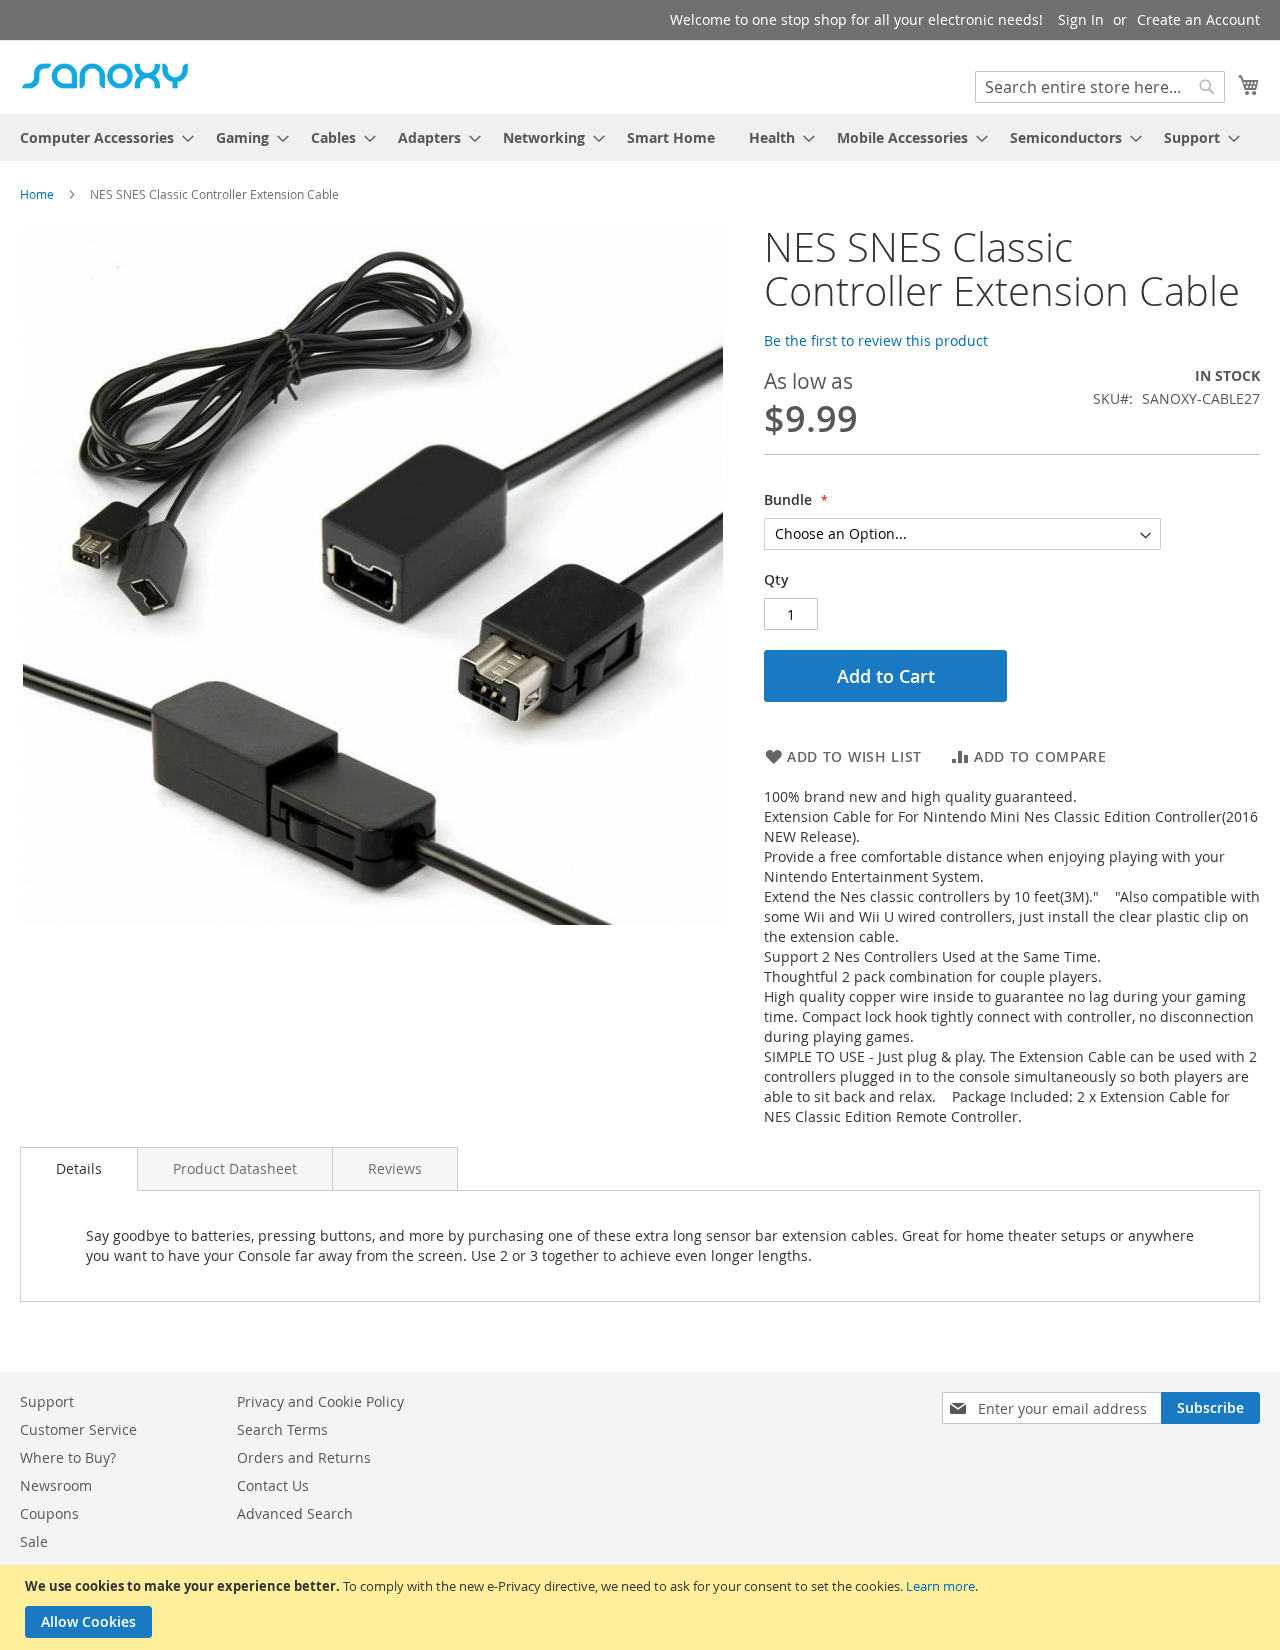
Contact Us (273, 1485)
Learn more (940, 1586)
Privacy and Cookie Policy (320, 1401)
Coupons (49, 1513)
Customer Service (78, 1429)
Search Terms (282, 1429)
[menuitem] (101, 137)
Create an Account (1198, 19)
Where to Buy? (68, 1457)
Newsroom (56, 1485)
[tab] (79, 1169)
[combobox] (1100, 87)
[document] (642, 1607)
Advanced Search (295, 1513)
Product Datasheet (235, 1168)
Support (47, 1401)
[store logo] (105, 76)
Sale (34, 1541)
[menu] (640, 137)
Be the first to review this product (876, 340)
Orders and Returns (304, 1457)
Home (37, 194)
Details (79, 1168)
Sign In (1081, 19)
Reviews (395, 1168)
